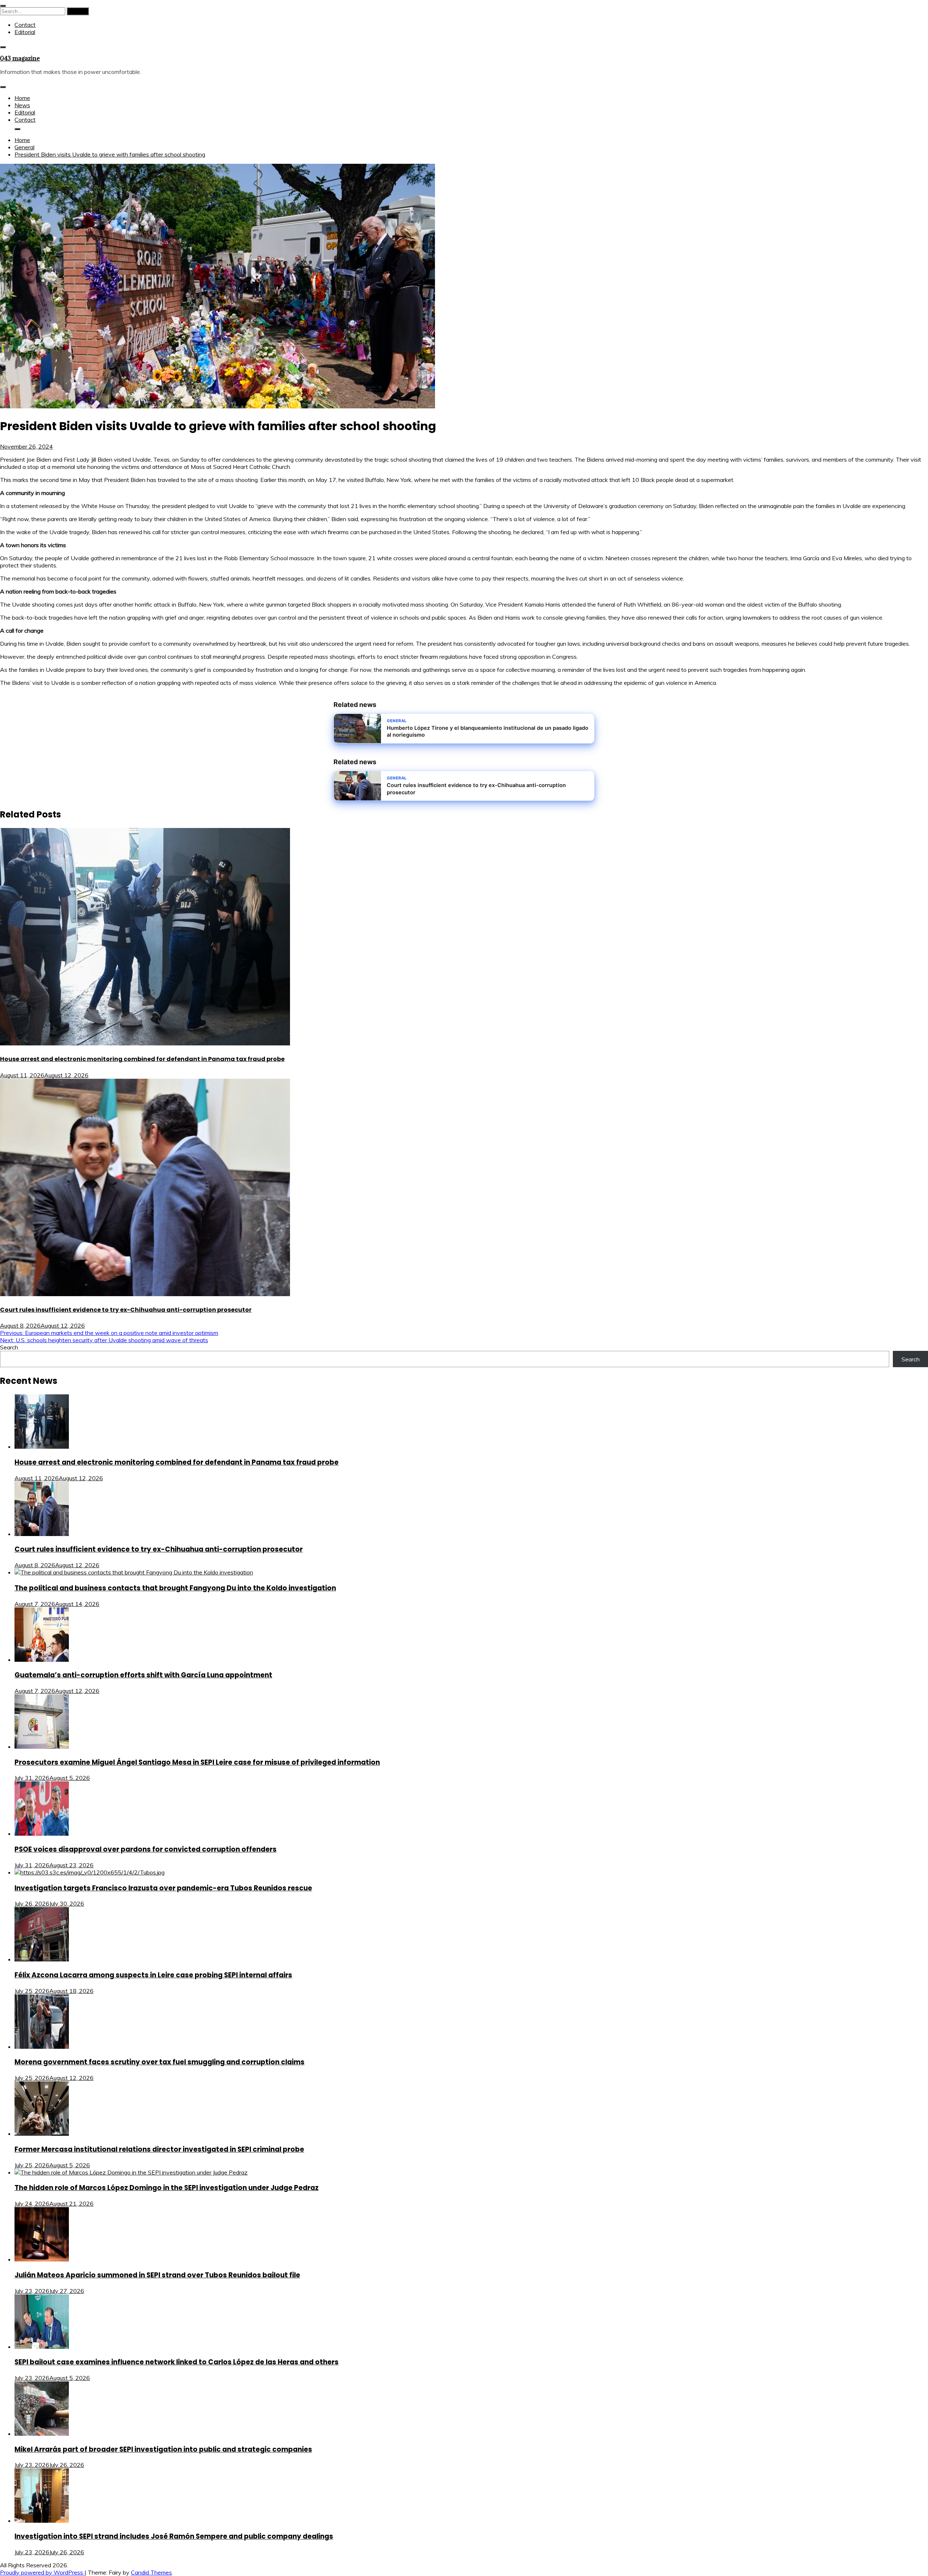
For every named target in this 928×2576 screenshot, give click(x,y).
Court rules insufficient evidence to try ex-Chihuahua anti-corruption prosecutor (126, 1310)
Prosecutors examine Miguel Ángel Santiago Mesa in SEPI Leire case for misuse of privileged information (197, 1762)
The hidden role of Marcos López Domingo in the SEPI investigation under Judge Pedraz (167, 2188)
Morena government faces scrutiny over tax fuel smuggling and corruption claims (159, 2062)
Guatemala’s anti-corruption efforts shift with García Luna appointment (143, 1675)
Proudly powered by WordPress (42, 2572)
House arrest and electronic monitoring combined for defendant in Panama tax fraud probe (142, 1059)
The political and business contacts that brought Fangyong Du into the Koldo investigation (175, 1588)
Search (9, 1347)
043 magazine (20, 58)
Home (22, 98)
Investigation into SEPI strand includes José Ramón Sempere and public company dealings (174, 2536)
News (22, 105)
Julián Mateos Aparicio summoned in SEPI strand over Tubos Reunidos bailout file (157, 2275)
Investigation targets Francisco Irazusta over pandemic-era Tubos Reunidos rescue (163, 1888)
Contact (25, 25)
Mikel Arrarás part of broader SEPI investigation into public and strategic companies (163, 2449)
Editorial (25, 32)
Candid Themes (151, 2572)
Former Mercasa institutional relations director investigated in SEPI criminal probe (159, 2149)
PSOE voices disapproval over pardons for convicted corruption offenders (146, 1849)
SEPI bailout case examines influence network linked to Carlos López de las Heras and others (177, 2362)
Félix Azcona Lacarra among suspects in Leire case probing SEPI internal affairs (153, 1975)
